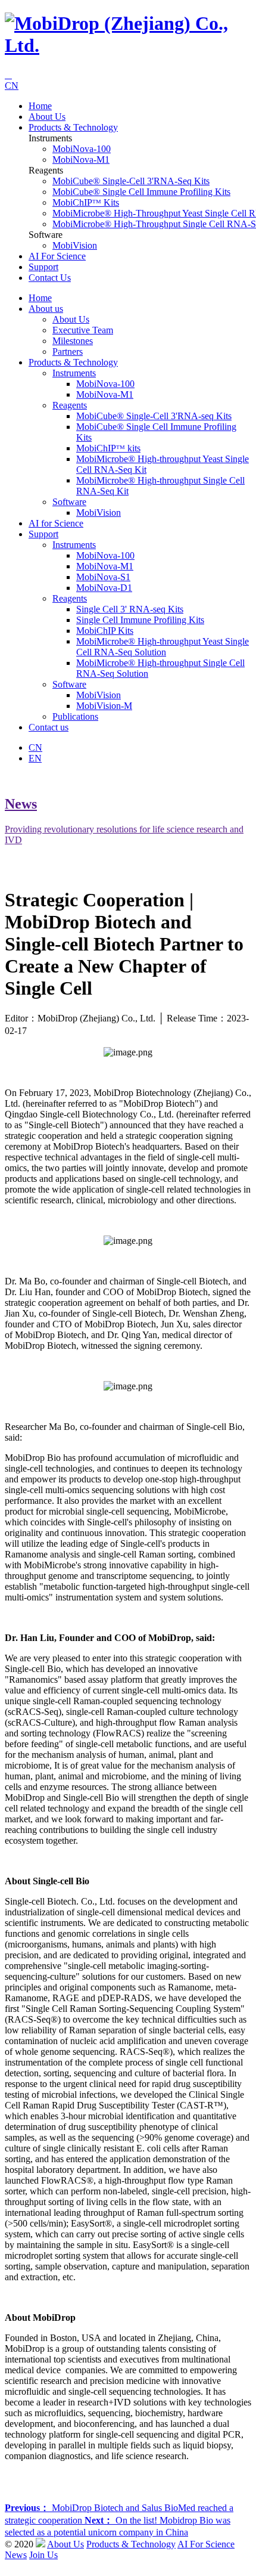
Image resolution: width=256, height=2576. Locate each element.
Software (69, 502)
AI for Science (57, 256)
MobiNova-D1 (104, 588)
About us (47, 117)
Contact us (50, 278)
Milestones (73, 341)
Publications (75, 716)
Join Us (43, 2555)
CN (12, 86)
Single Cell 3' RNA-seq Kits (130, 609)
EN (35, 758)
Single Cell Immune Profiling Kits (140, 620)
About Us (71, 319)
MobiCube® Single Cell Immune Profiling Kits (141, 192)
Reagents (70, 405)
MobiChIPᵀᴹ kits (86, 202)
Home (40, 106)
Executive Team (83, 330)
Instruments (74, 373)
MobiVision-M (104, 706)
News (16, 2555)
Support (43, 267)
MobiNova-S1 (103, 577)
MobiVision (75, 245)
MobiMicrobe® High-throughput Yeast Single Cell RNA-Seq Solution (163, 647)
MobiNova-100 (82, 149)
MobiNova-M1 (81, 160)
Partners (68, 352)
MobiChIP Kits (105, 631)
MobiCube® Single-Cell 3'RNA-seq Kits (131, 181)
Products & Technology (73, 127)
